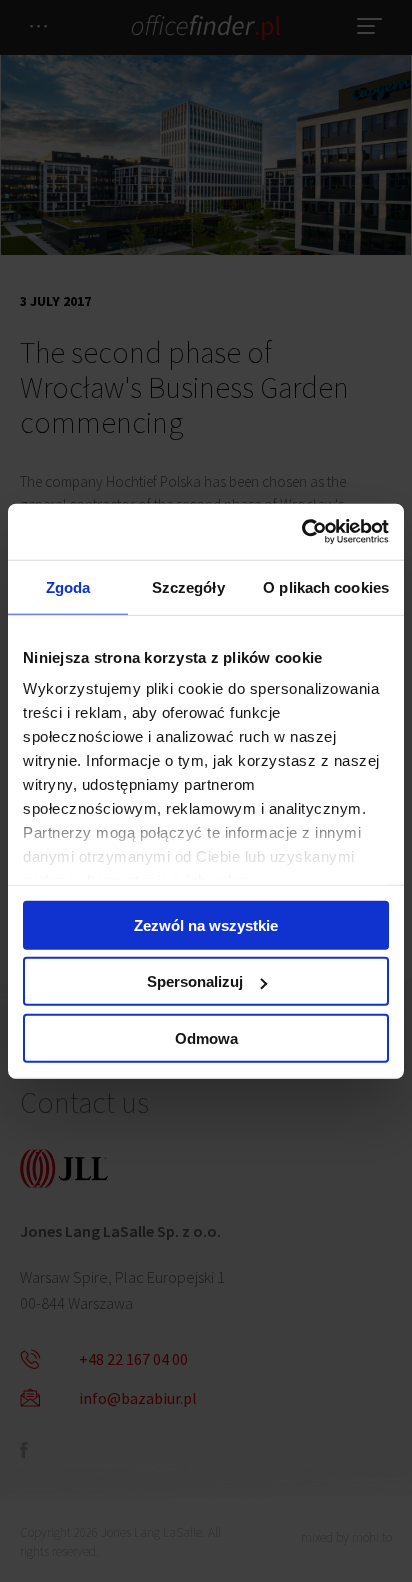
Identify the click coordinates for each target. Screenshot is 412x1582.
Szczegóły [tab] (188, 586)
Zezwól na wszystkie (206, 924)
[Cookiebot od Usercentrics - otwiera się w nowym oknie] (301, 532)
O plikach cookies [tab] (326, 586)
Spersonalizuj (195, 981)
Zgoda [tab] (68, 586)
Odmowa (206, 1037)
